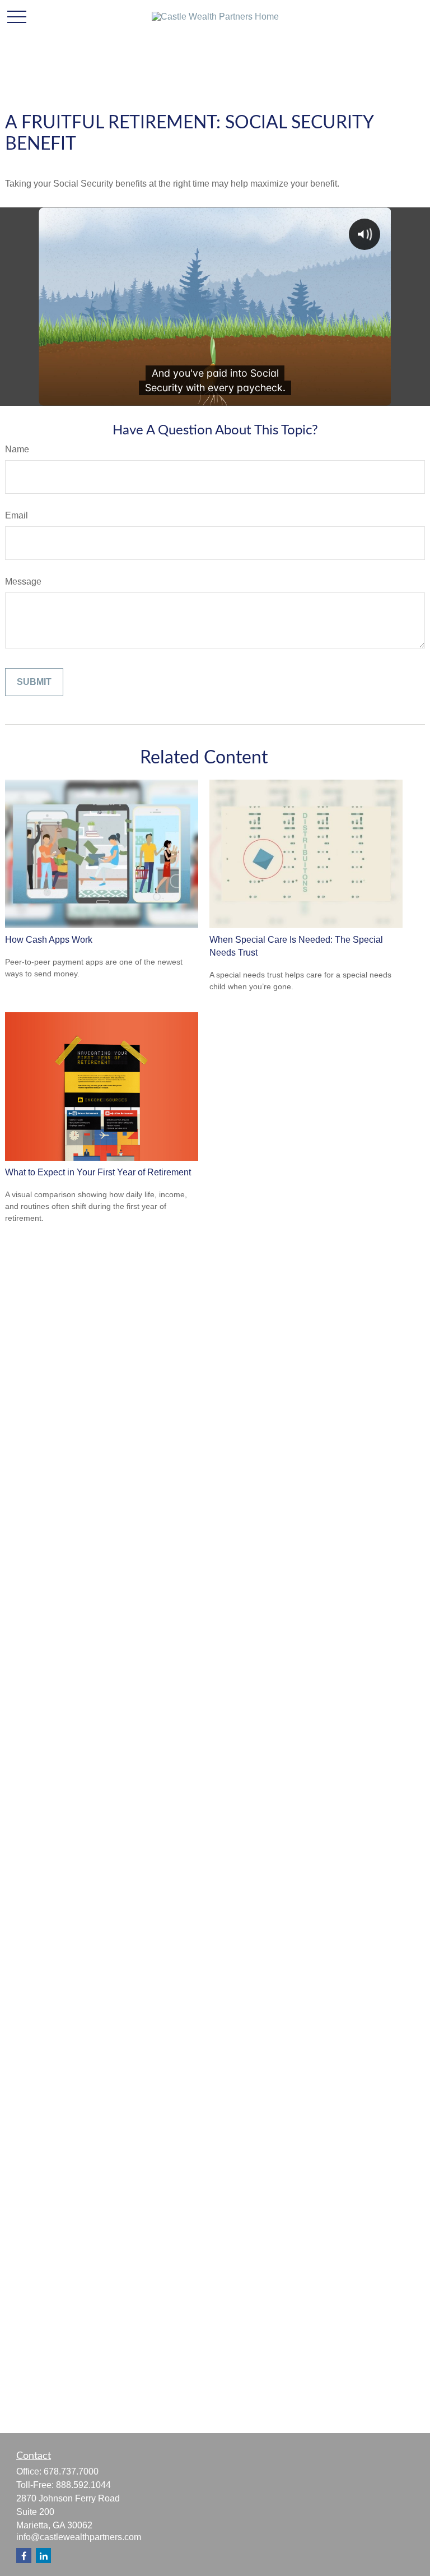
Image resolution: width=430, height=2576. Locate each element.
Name (17, 449)
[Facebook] (24, 2556)
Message (23, 582)
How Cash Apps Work (49, 940)
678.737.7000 (71, 2471)
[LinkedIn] (43, 2556)
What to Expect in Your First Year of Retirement (98, 1172)
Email (17, 515)
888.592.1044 (83, 2485)
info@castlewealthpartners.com (79, 2537)
